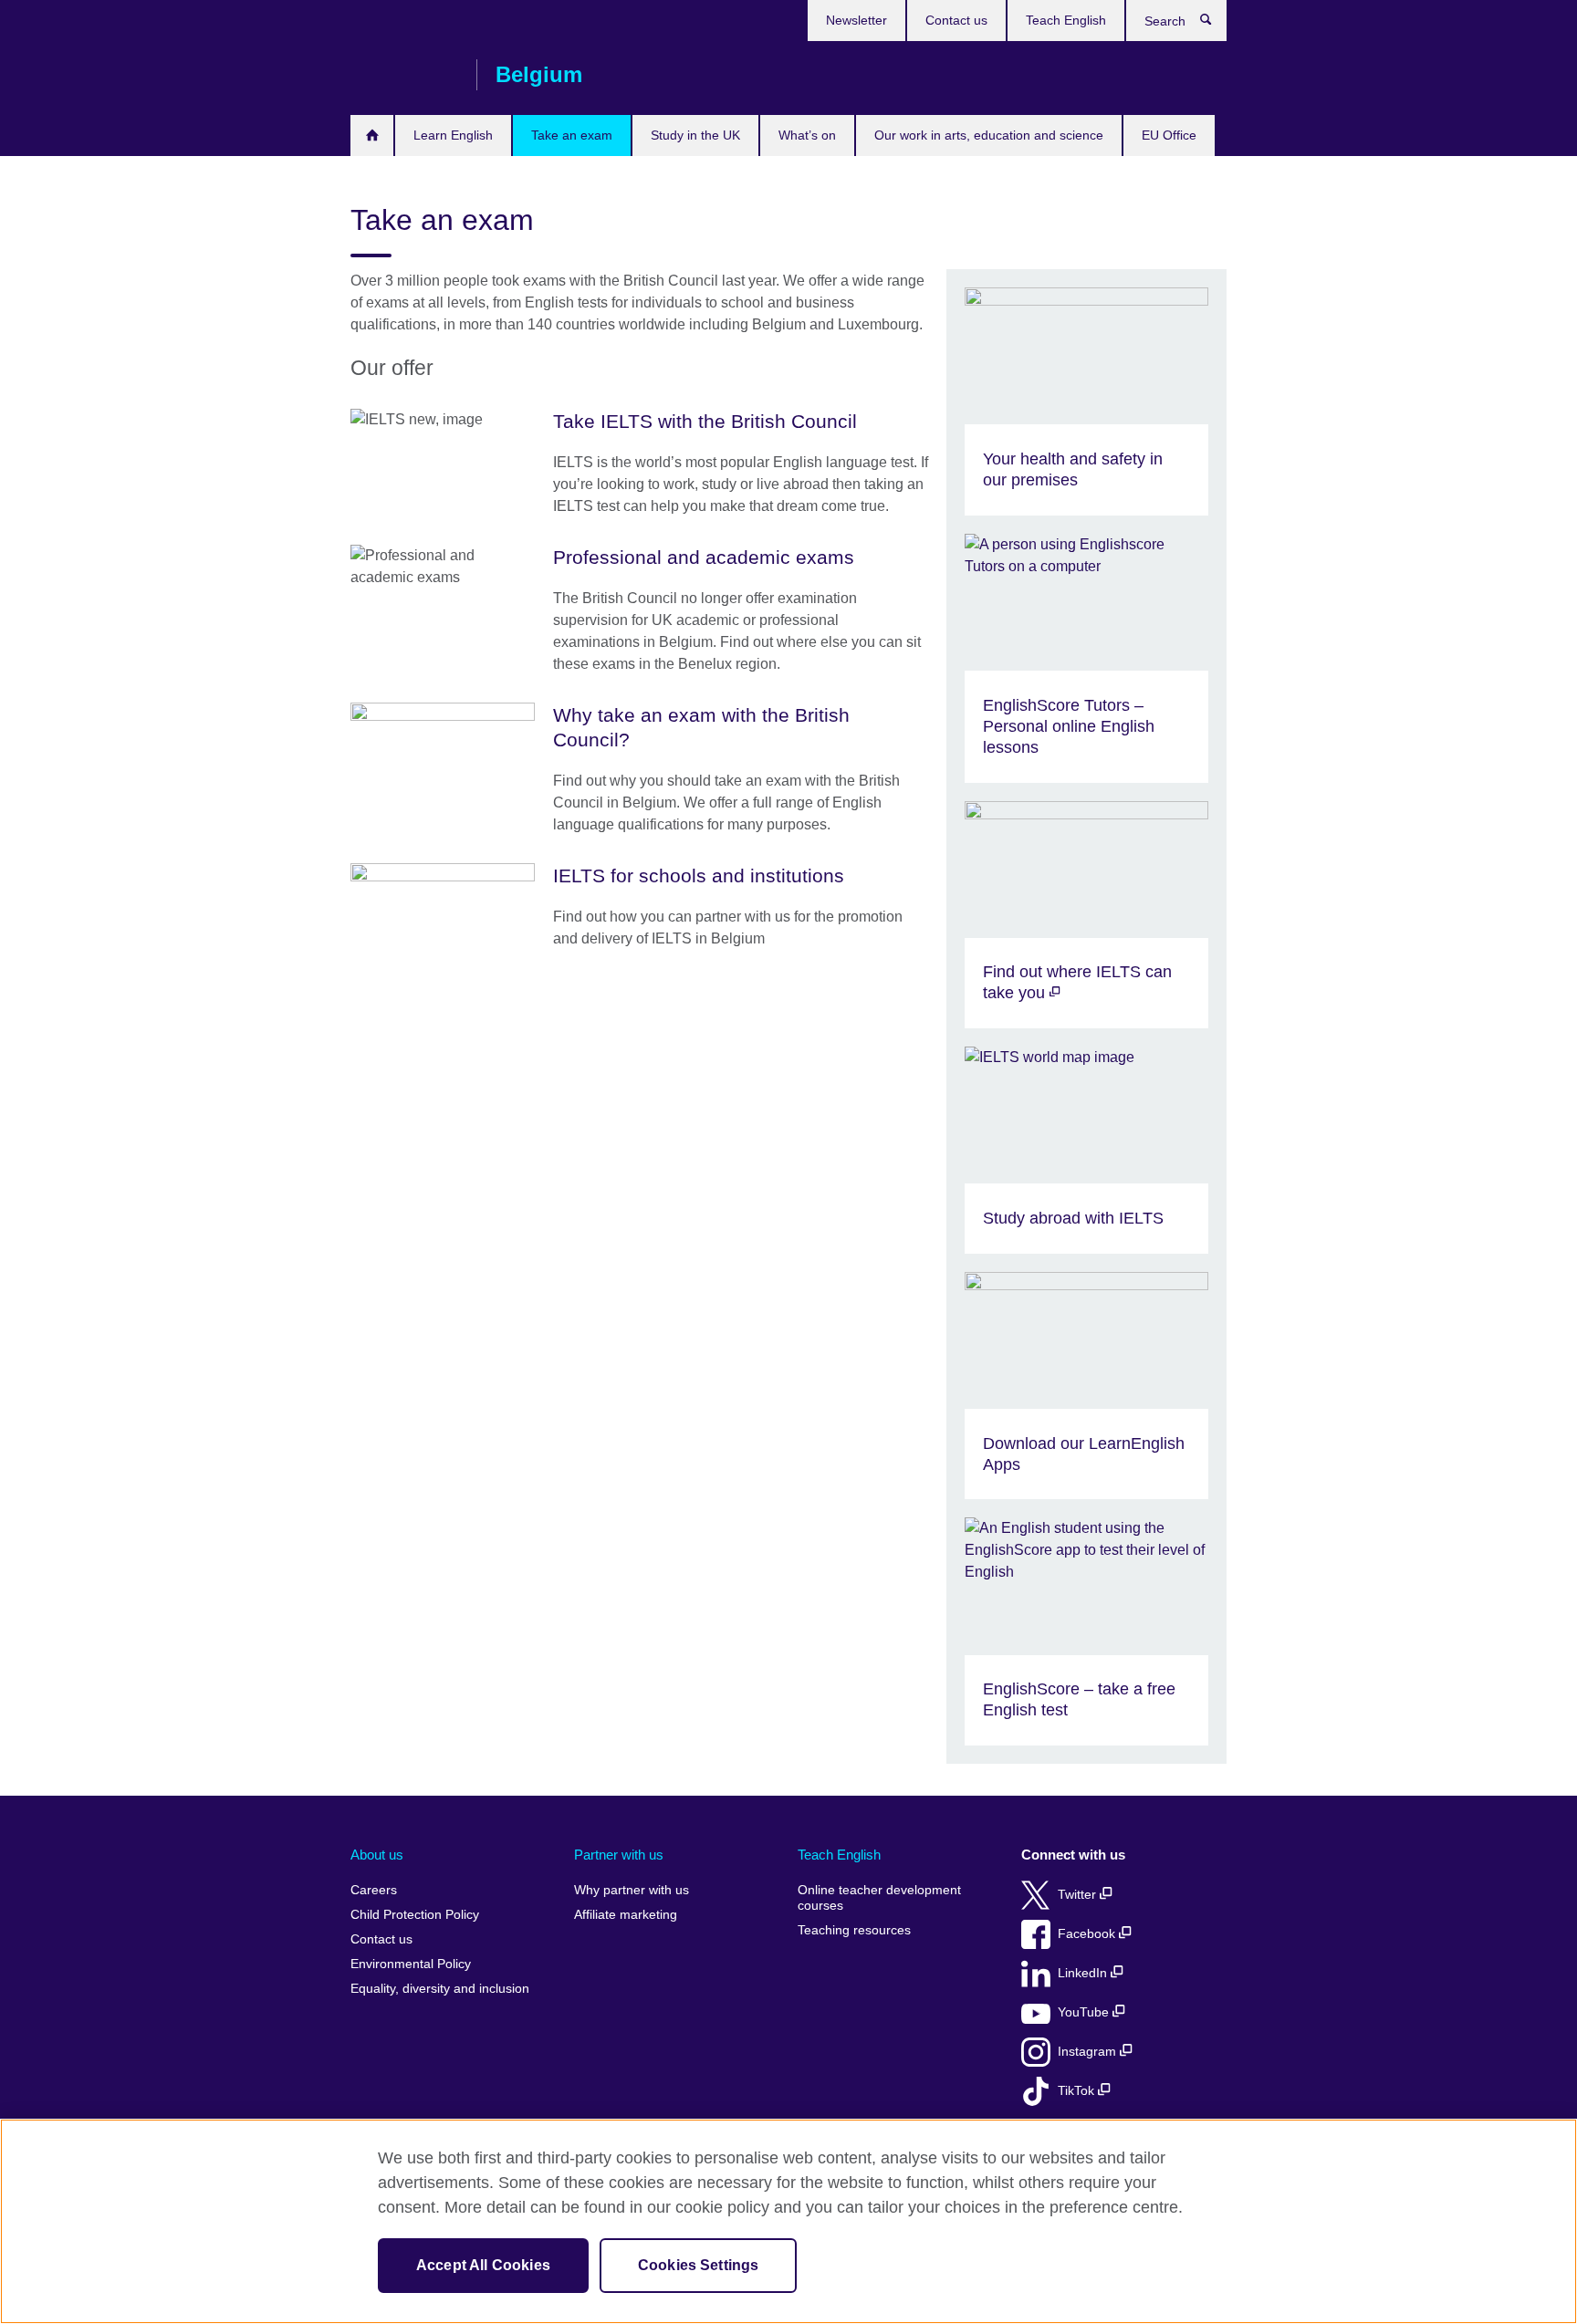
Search (1215, 24)
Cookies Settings (699, 2265)
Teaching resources (854, 1930)
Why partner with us (632, 1890)
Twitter (1079, 1895)
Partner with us (619, 1855)
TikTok (1078, 2091)
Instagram (1089, 2052)
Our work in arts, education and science (989, 135)
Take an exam (572, 135)
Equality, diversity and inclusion (440, 1989)
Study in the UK (695, 135)
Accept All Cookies (483, 2265)
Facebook (1088, 1934)
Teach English (1066, 20)
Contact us (956, 20)
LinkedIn (1084, 1973)
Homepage (372, 135)
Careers (374, 1890)
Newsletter (856, 20)
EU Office (1169, 135)
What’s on (807, 135)
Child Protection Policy (415, 1915)
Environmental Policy (411, 1964)
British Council (404, 75)
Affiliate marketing (626, 1915)
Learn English (453, 135)
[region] (788, 2221)
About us (377, 1855)
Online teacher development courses (879, 1898)
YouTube (1085, 2012)
